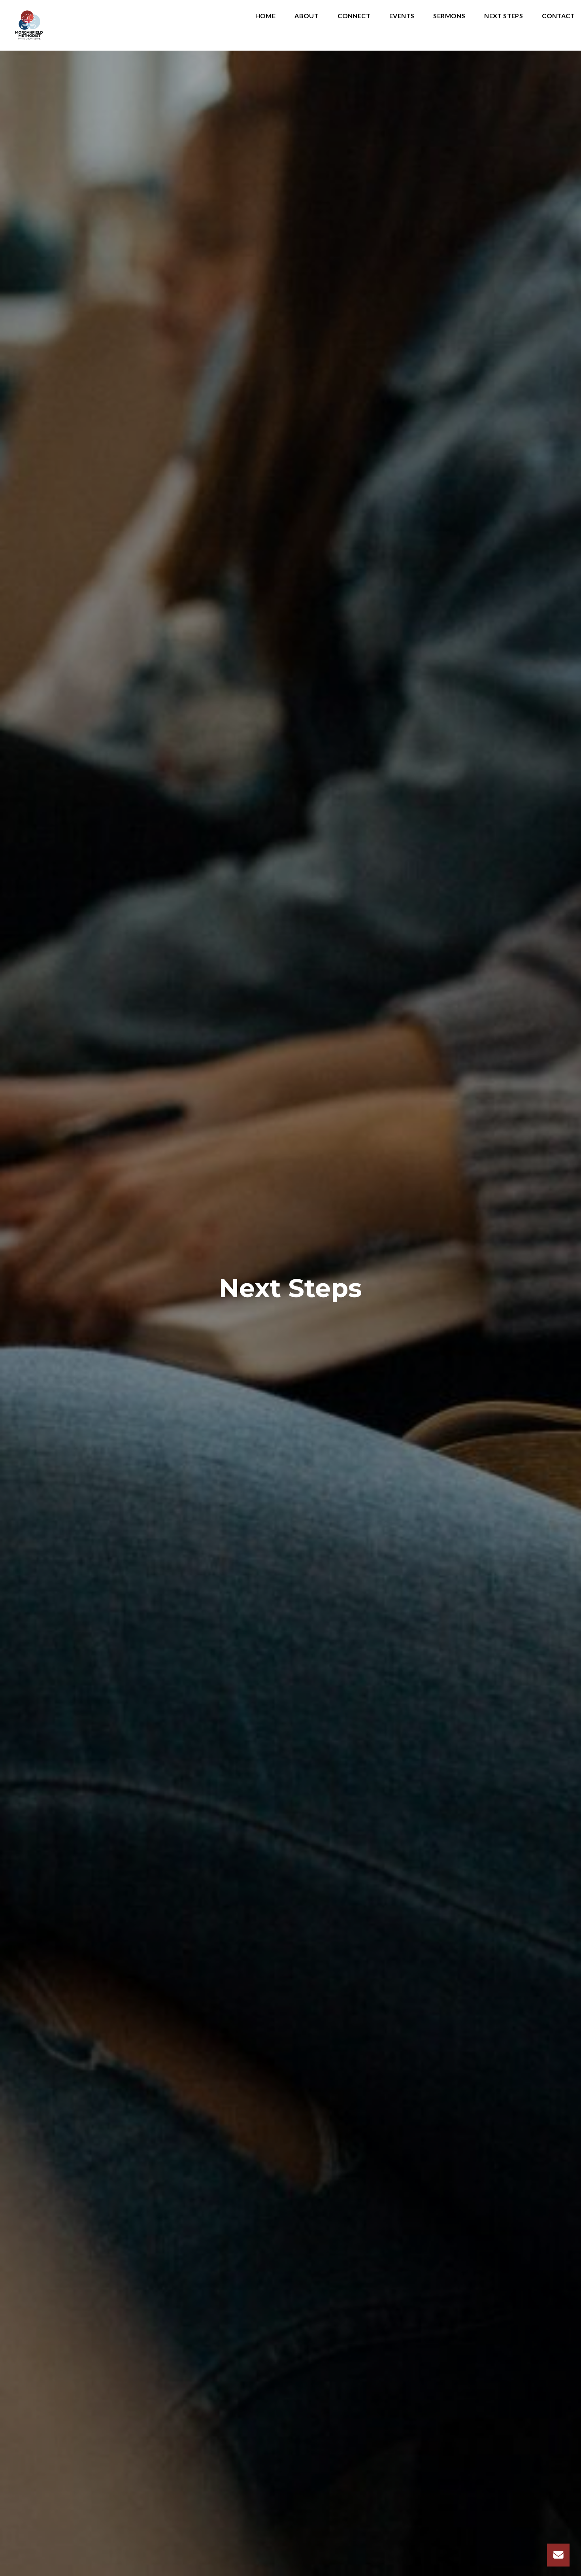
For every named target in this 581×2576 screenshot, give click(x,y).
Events (402, 16)
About (307, 16)
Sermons (449, 16)
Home (266, 16)
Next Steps (504, 16)
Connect (354, 16)
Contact (558, 16)
